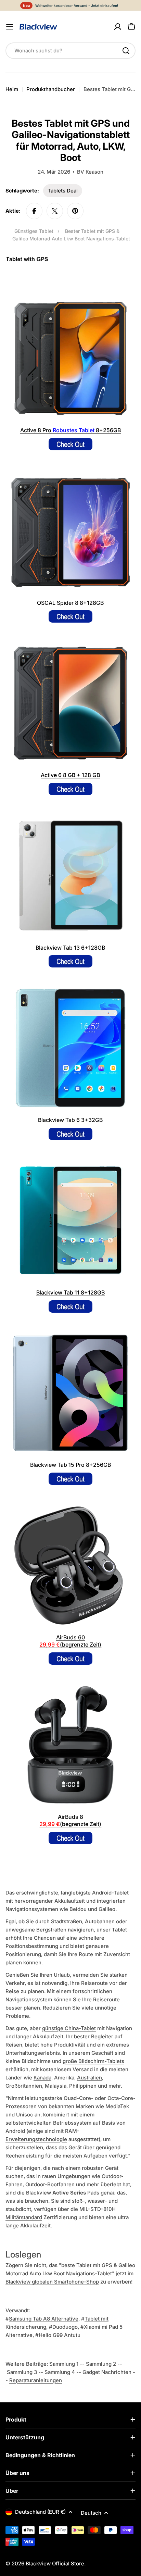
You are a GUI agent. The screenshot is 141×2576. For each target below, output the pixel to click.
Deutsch (91, 2513)
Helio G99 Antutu (60, 2335)
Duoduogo (65, 2327)
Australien (89, 2078)
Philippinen (83, 2086)
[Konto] (118, 27)
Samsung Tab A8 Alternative (44, 2319)
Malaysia (56, 2086)
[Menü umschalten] (10, 27)
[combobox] (70, 51)
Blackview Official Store (55, 2564)
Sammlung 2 (101, 2364)
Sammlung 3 (22, 2372)
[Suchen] (126, 51)
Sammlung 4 (60, 2372)
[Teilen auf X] (55, 211)
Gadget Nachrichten (107, 2372)
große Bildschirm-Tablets (93, 2061)
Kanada (42, 2078)
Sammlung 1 (64, 2364)
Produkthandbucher (51, 89)
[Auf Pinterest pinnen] (75, 211)
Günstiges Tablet (34, 231)
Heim (12, 89)
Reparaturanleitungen (36, 2380)
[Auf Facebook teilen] (34, 211)
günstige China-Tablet (69, 2028)
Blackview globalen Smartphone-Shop (52, 2282)
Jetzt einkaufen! (105, 5)
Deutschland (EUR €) (40, 2512)
